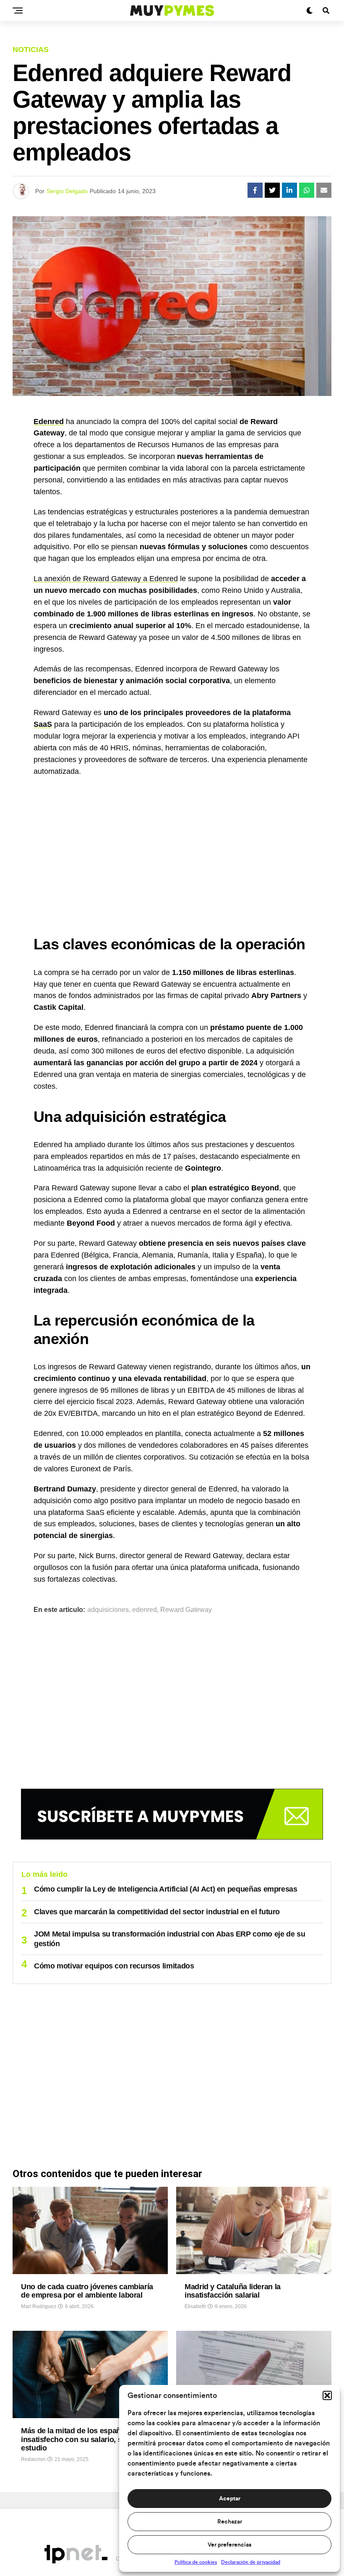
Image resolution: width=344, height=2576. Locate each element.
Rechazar (230, 2522)
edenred (145, 1610)
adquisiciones (108, 1610)
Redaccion (33, 2459)
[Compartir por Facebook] (255, 190)
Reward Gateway (186, 1610)
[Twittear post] (272, 190)
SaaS (43, 724)
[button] (327, 2395)
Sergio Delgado (67, 191)
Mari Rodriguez (39, 2306)
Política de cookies (196, 2562)
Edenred (49, 422)
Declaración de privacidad (251, 2562)
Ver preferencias (229, 2545)
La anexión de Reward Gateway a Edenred (106, 579)
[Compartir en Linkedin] (289, 190)
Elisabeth (195, 2306)
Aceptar (230, 2499)
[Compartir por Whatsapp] (307, 190)
